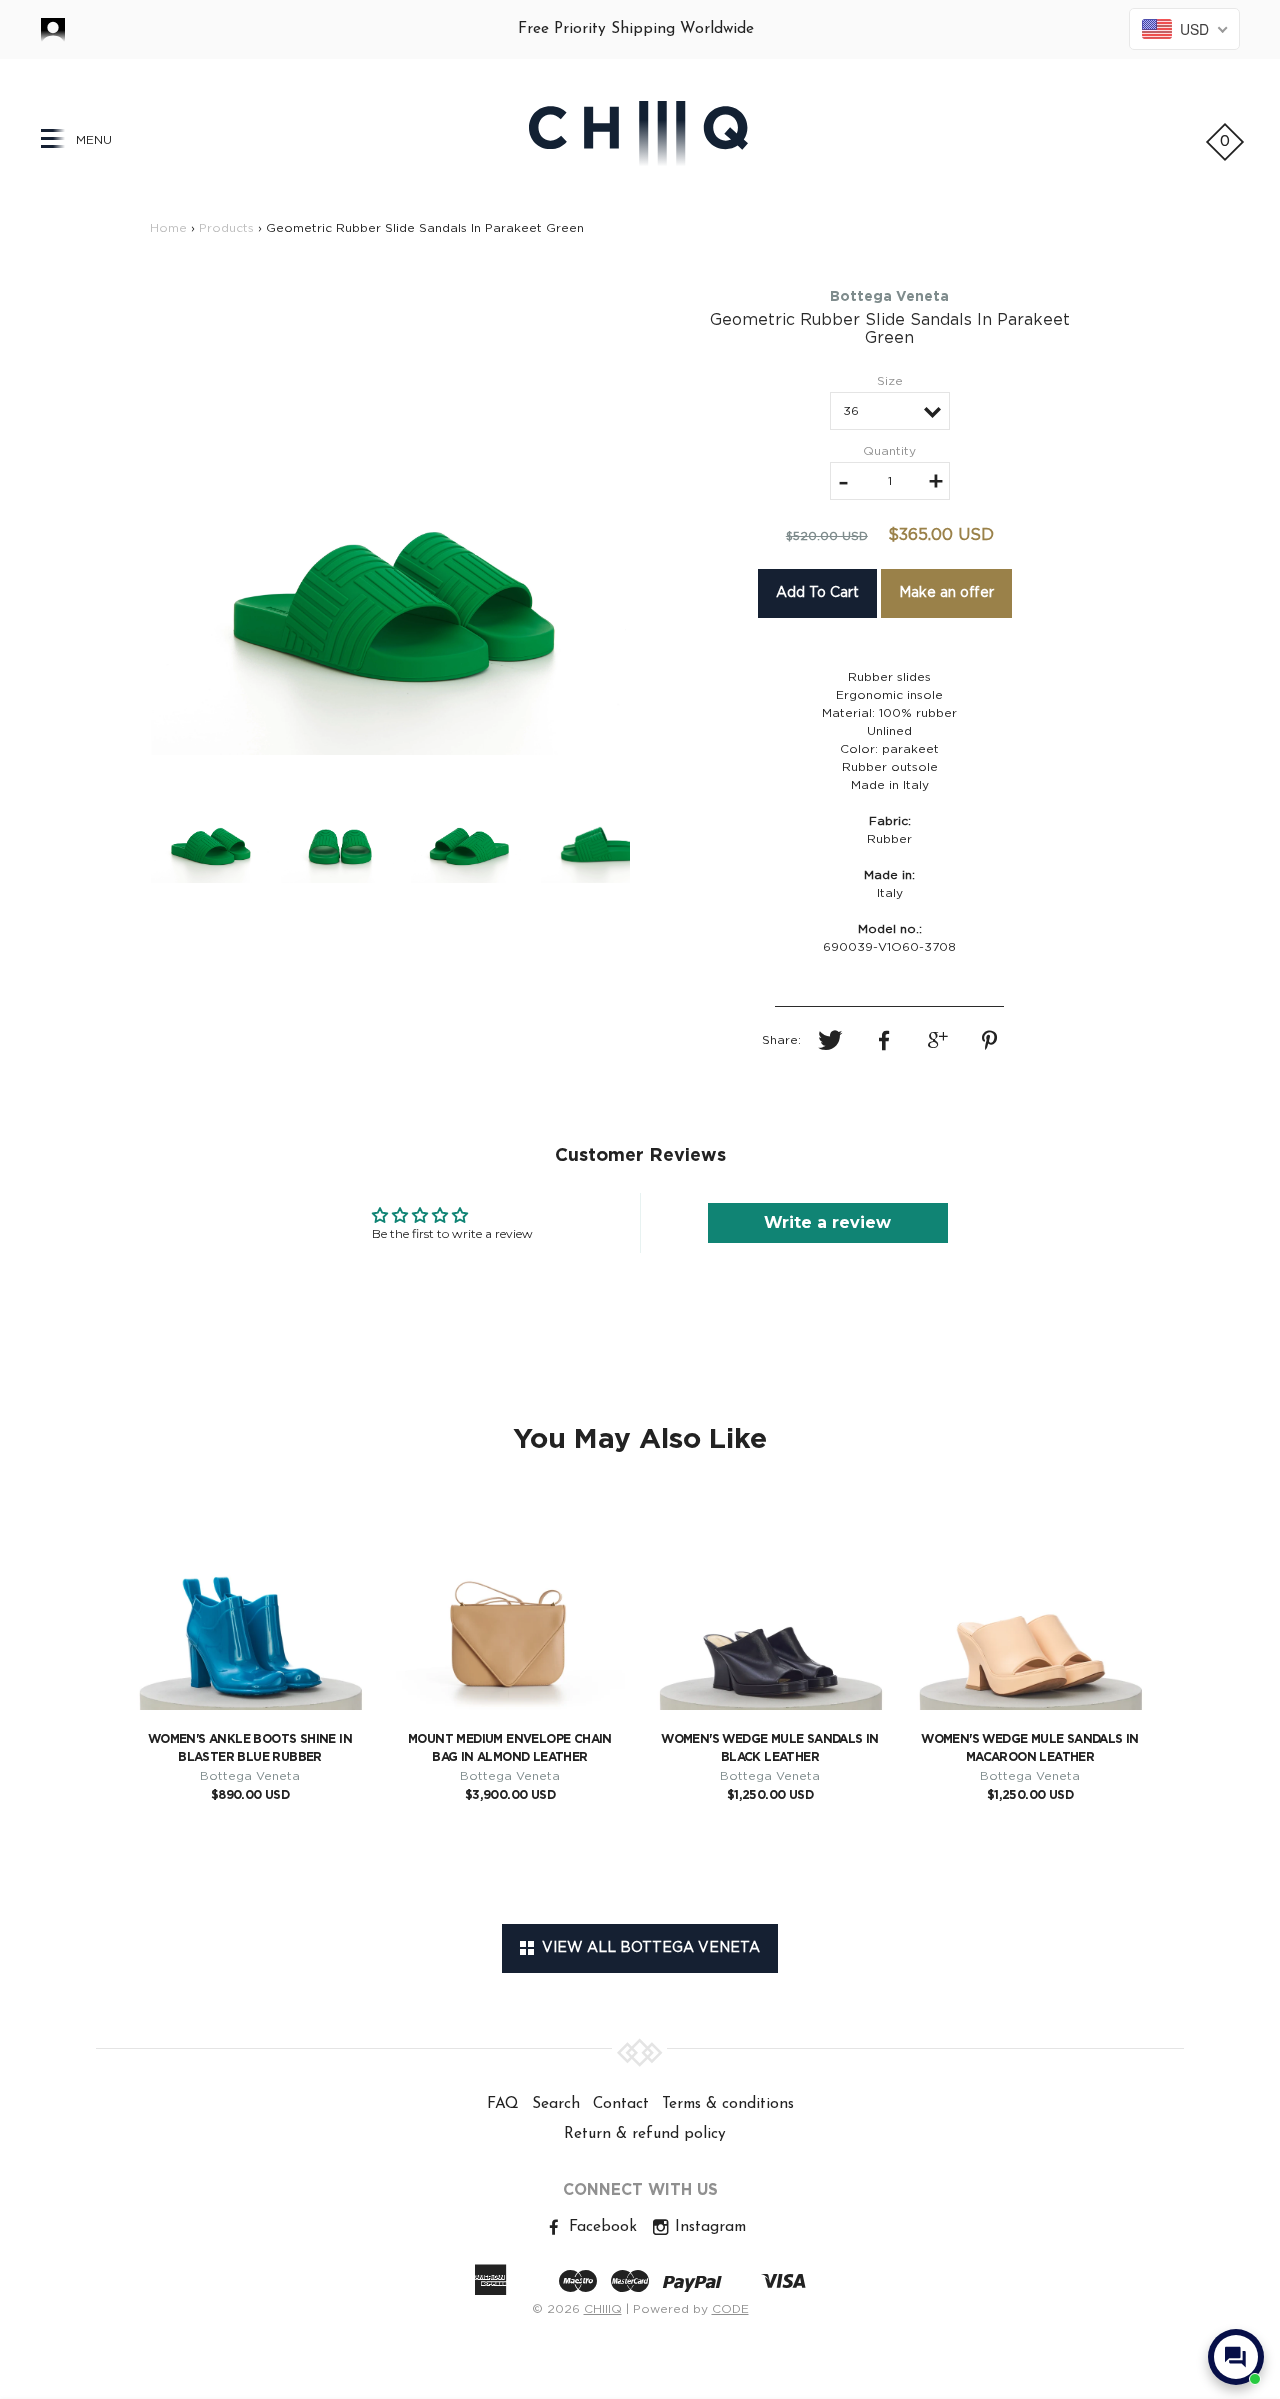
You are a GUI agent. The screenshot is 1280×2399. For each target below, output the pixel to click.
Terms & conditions (728, 2104)
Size (890, 381)
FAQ (503, 2104)
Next (668, 516)
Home (168, 228)
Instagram (708, 2227)
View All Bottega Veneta (647, 1948)
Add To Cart (817, 593)
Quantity (889, 451)
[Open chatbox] (1236, 2357)
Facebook (600, 2227)
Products (226, 228)
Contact (621, 2104)
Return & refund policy (645, 2134)
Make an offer (946, 593)
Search (556, 2104)
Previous (111, 516)
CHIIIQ (603, 2309)
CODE (730, 2309)
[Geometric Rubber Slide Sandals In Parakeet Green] (390, 516)
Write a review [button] (827, 1222)
